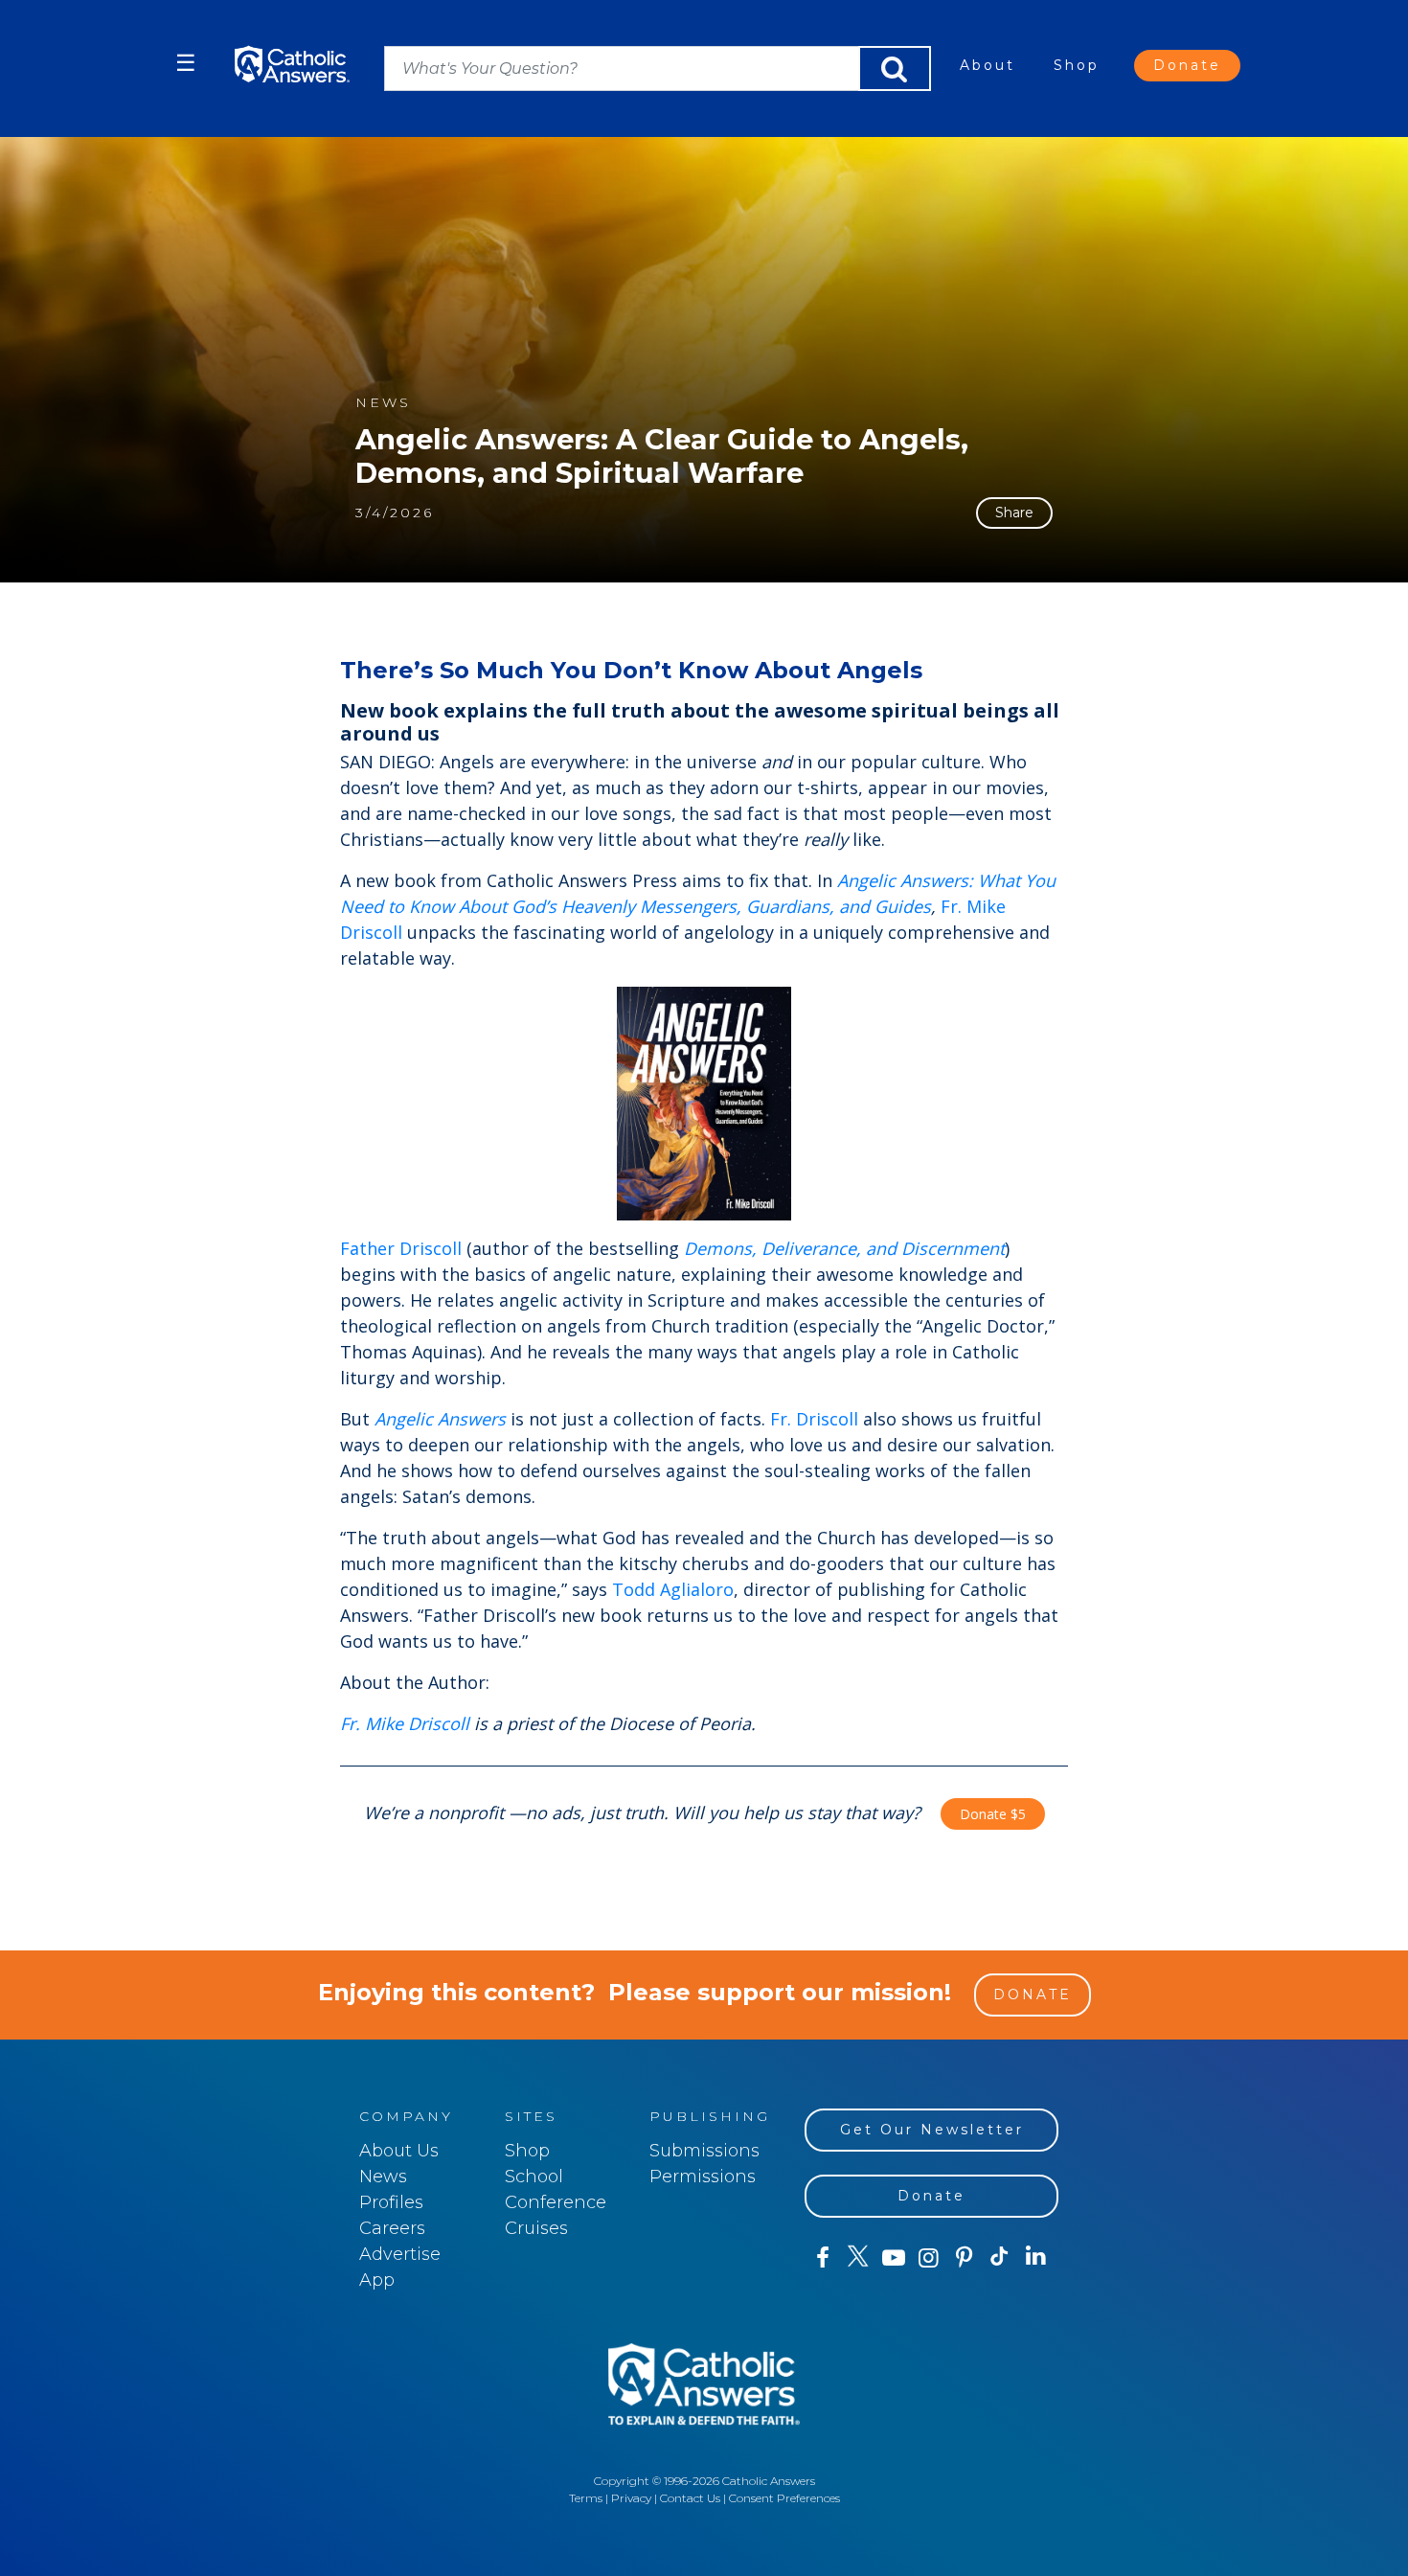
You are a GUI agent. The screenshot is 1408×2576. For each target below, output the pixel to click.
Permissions (703, 2177)
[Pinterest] (964, 2258)
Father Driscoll (401, 1248)
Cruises (536, 2228)
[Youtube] (893, 2258)
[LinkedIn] (1036, 2257)
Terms (586, 2498)
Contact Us (690, 2498)
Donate (1187, 65)
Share (1014, 513)
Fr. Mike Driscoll (405, 1723)
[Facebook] (822, 2258)
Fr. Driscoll (814, 1419)
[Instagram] (929, 2258)
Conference (556, 2202)
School (534, 2177)
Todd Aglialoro (673, 1589)
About (988, 65)
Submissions (704, 2151)
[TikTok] (999, 2258)
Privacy (631, 2498)
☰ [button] (186, 63)
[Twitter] (858, 2258)
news (383, 403)
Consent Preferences (784, 2498)
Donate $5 (993, 1814)
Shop (1077, 65)
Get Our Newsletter (932, 2130)
